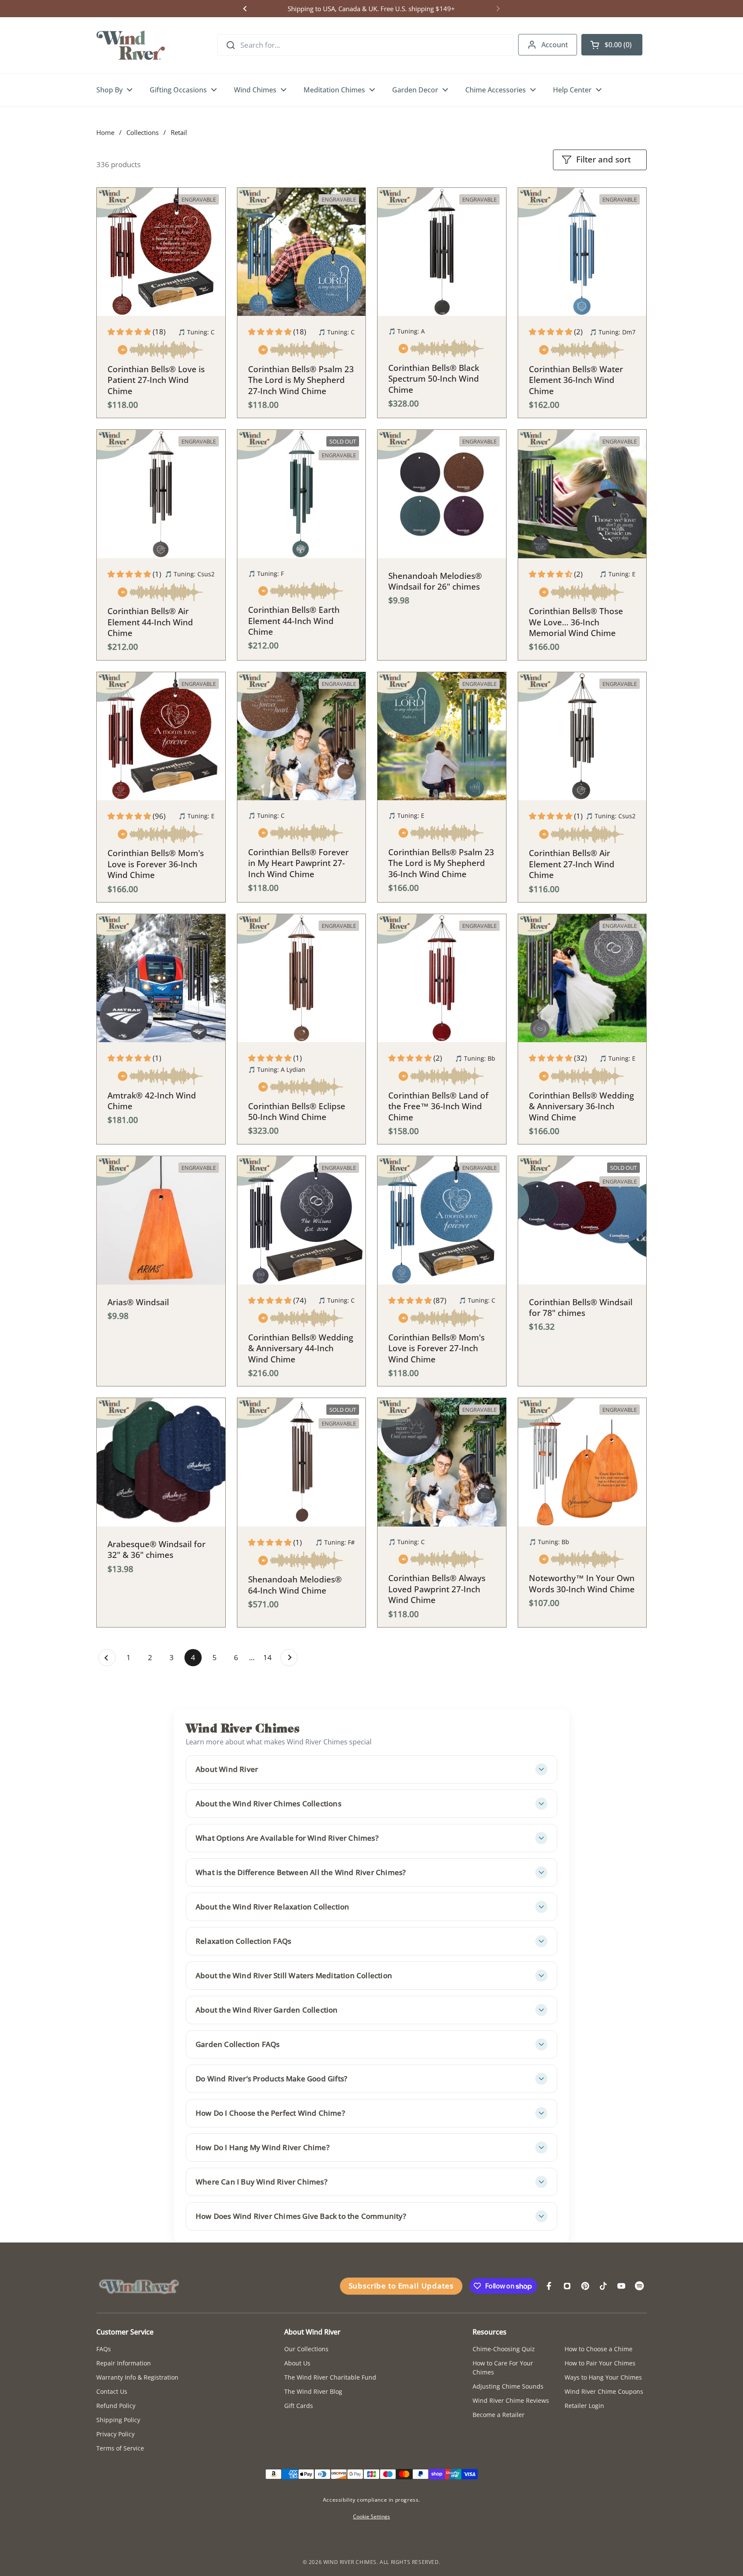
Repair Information (124, 2363)
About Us (297, 2363)
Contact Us (112, 2391)
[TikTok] (603, 2286)
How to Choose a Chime (599, 2349)
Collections (143, 132)
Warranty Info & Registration (137, 2377)
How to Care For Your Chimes (503, 2368)
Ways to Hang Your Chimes (603, 2377)
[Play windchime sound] (161, 351)
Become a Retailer (499, 2415)
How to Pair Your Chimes (600, 2363)
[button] (612, 45)
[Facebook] (549, 2286)
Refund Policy (116, 2406)
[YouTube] (621, 2286)
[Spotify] (639, 2286)
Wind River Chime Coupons (604, 2391)
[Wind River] (131, 45)
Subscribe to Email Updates (401, 2286)
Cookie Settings (371, 2516)
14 (270, 1657)
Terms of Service (120, 2448)
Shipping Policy (118, 2420)
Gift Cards (299, 2406)
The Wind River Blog (313, 2391)
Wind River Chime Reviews (511, 2400)
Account (555, 45)
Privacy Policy (115, 2434)
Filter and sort (603, 159)
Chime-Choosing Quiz (504, 2349)
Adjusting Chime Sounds (508, 2386)
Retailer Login (584, 2406)
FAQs (104, 2349)
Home (105, 132)
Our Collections (306, 2349)
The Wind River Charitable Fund (330, 2377)
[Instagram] (567, 2286)
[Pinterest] (585, 2286)
